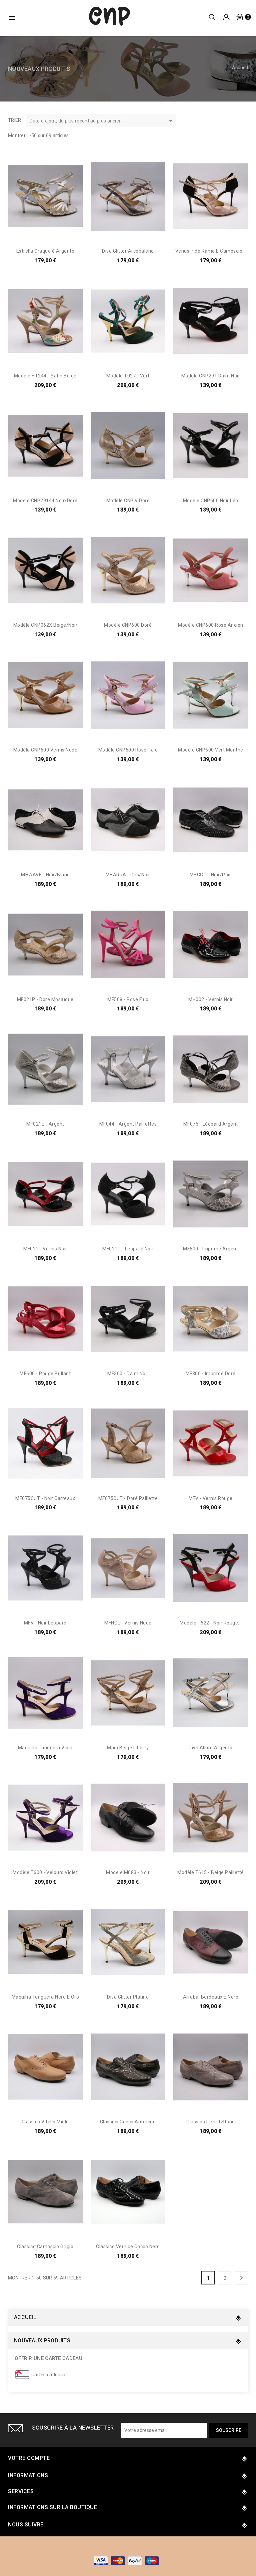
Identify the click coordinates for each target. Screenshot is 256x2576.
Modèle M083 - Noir (128, 1872)
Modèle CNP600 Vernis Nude (45, 750)
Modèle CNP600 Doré (128, 625)
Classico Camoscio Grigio (45, 2247)
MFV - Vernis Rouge (211, 1498)
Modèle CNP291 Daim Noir (211, 376)
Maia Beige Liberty (128, 1748)
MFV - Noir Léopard (45, 1623)
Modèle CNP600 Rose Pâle (128, 750)
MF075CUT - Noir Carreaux (45, 1498)
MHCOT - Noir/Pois (211, 875)
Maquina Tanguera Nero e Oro (45, 1997)
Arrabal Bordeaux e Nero (211, 1997)
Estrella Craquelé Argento (45, 251)
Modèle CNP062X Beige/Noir (45, 625)
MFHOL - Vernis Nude (128, 1623)
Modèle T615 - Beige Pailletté (211, 1872)
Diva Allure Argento (211, 1748)
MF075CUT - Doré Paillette (128, 1498)
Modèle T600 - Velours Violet (45, 1872)
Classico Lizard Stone (211, 2122)
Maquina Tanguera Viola (45, 1748)
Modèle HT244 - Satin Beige (45, 376)
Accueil (25, 2317)
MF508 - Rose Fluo (128, 999)
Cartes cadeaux (48, 2375)
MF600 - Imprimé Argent (210, 1249)
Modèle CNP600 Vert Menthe (211, 750)
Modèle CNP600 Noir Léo (211, 501)
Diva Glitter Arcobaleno (128, 251)
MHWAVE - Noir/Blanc (45, 875)
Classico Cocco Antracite (128, 2122)
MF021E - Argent (45, 1124)
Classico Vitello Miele (45, 2122)
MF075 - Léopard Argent (211, 1124)
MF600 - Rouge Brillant (45, 1374)
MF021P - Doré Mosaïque (45, 999)
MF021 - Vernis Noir (45, 1249)
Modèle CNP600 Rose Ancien (211, 625)
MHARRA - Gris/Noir (128, 875)
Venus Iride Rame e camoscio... (211, 251)
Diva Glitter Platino (128, 1997)
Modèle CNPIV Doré (128, 501)
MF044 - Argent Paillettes (128, 1124)
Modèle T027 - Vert (128, 376)
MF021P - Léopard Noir (128, 1249)
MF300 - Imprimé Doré (211, 1374)
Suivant (241, 2278)
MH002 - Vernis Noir (211, 999)
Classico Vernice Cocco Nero (128, 2247)
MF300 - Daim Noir (128, 1374)
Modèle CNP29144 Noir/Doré (45, 501)
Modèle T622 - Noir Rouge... (211, 1623)
